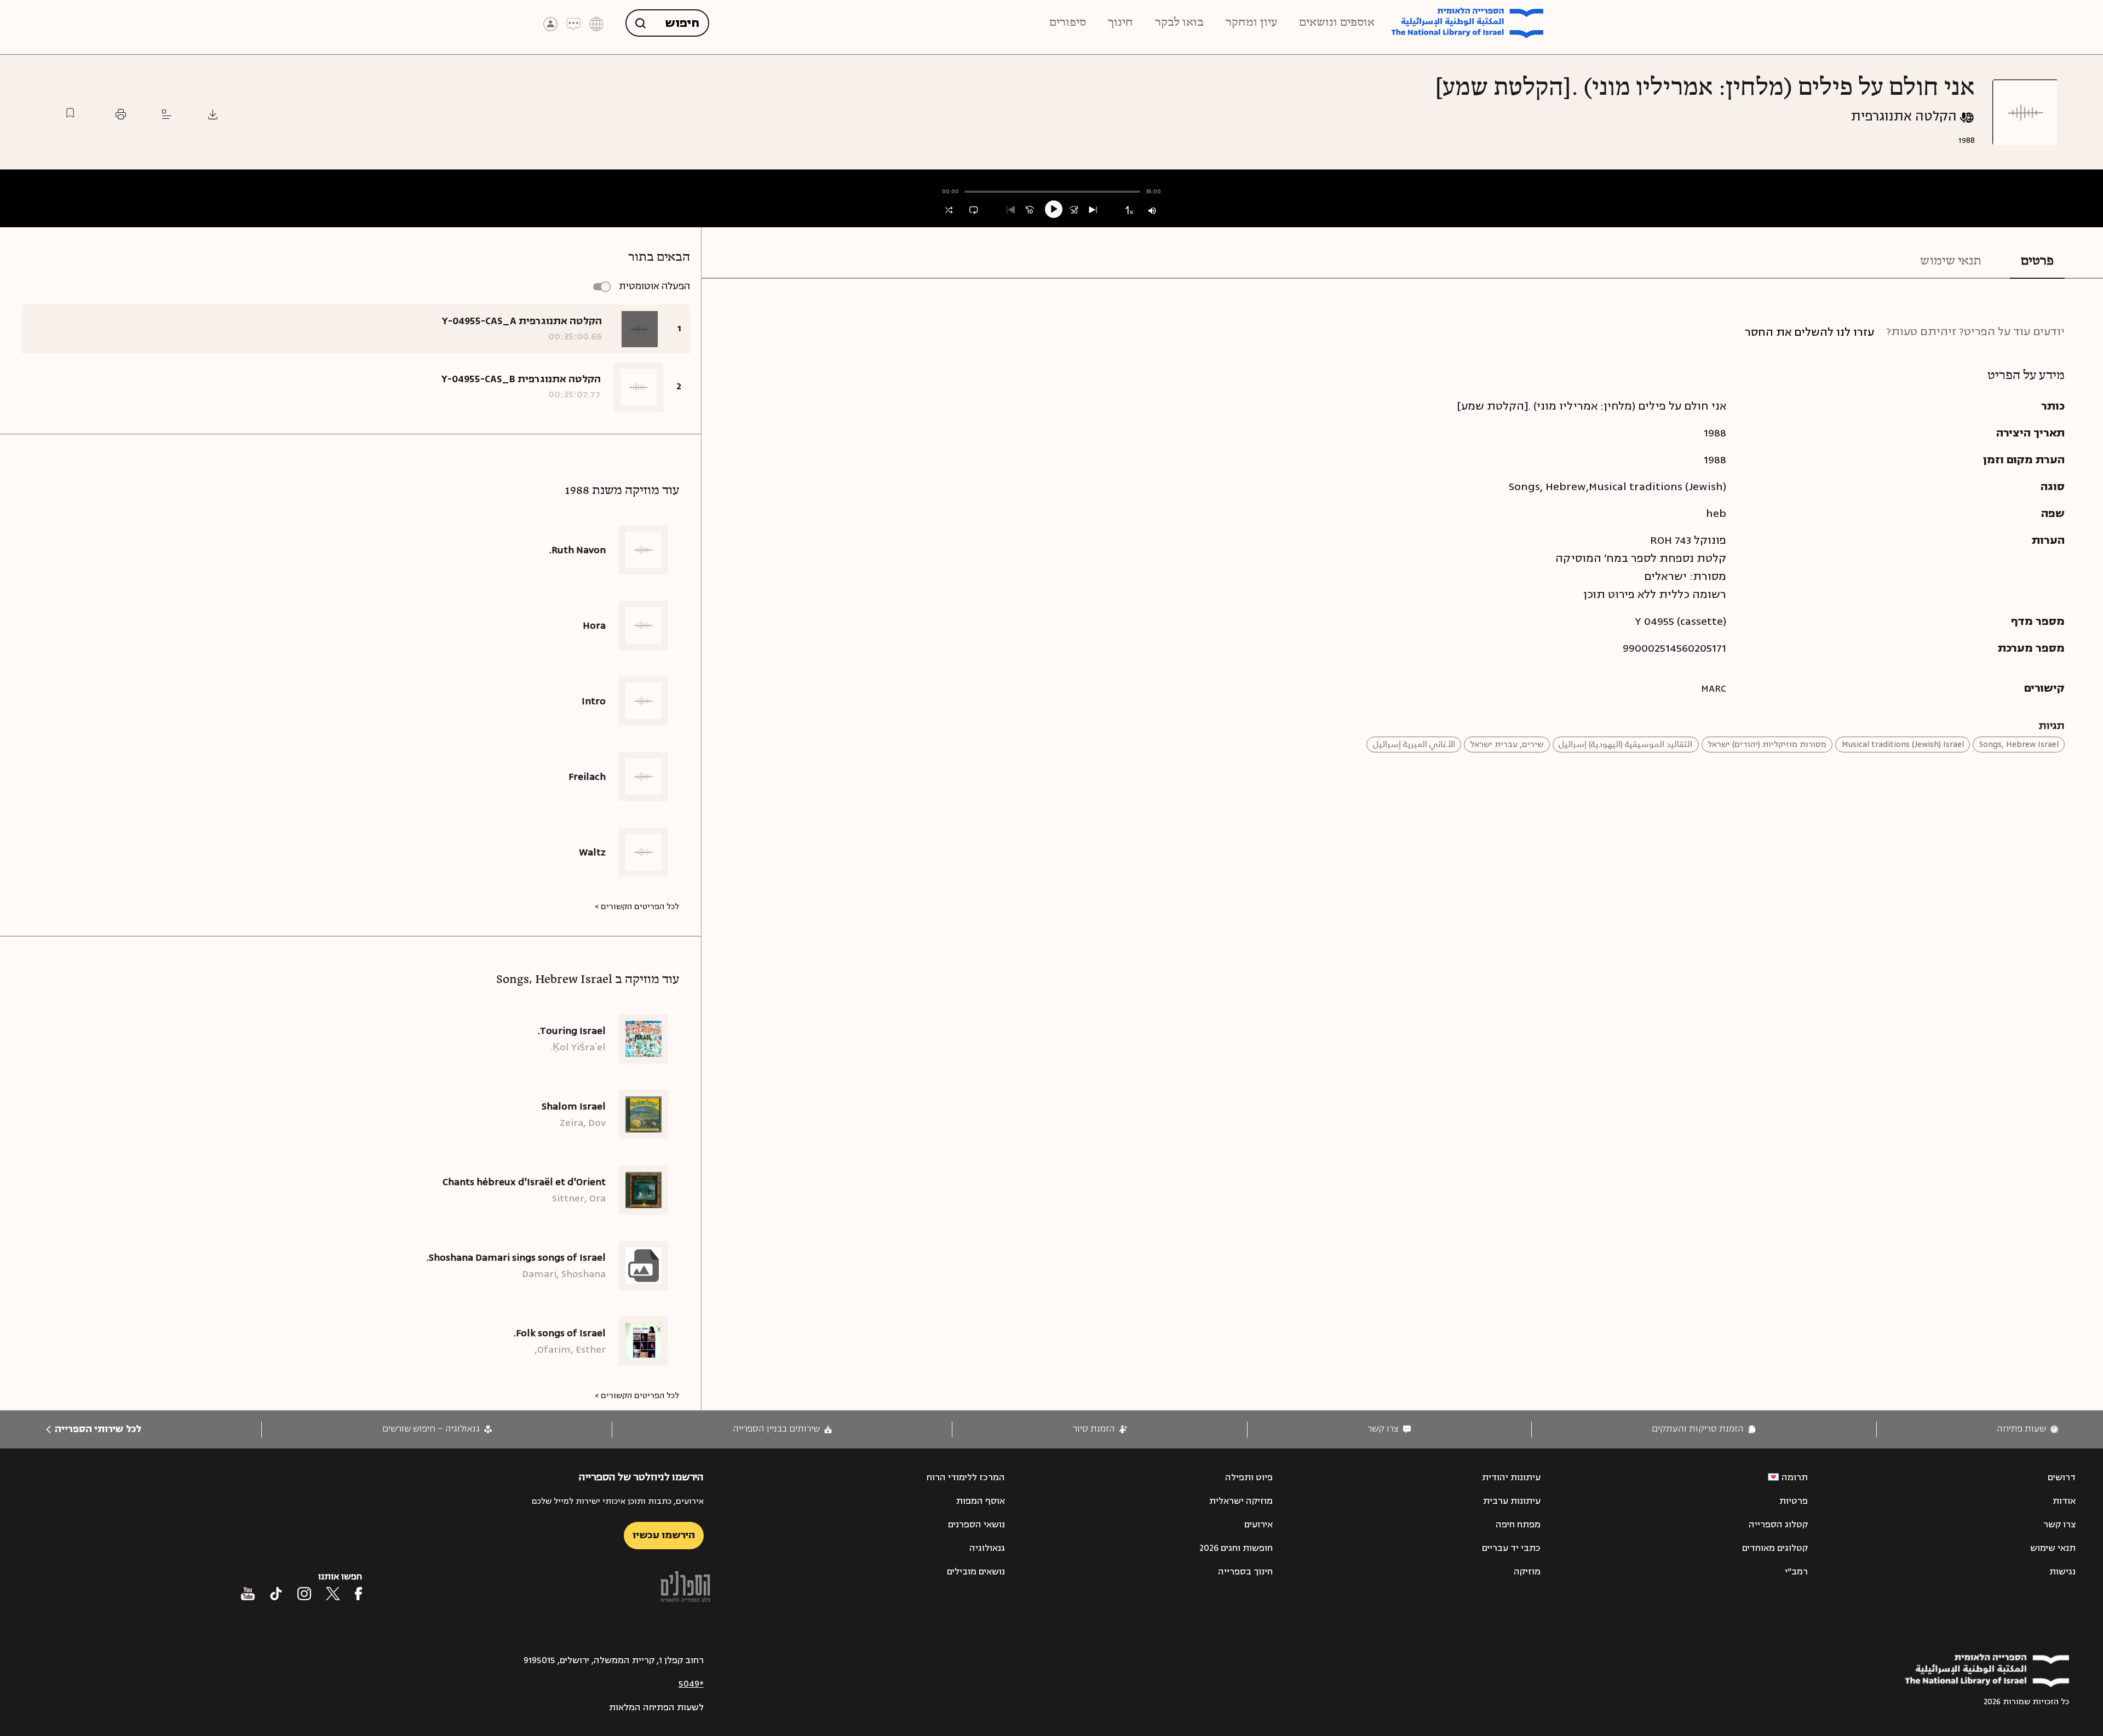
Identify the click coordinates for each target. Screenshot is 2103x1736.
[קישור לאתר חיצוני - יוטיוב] (248, 1594)
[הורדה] (213, 114)
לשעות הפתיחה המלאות (656, 1708)
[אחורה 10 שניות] (1030, 210)
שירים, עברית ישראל (1507, 745)
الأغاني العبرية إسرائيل (1414, 745)
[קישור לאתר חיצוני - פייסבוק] (358, 1594)
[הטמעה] (167, 114)
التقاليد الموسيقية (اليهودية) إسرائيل (1625, 745)
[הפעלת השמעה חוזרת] (973, 210)
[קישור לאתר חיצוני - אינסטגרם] (304, 1594)
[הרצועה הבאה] (1093, 210)
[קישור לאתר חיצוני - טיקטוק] (276, 1594)
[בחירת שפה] (596, 23)
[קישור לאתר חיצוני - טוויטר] (333, 1594)
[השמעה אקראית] (949, 210)
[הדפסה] (121, 114)
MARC (1714, 688)
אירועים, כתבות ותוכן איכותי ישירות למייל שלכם (618, 1501)
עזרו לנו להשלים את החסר (1809, 332)
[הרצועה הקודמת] (1011, 210)
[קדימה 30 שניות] (1074, 210)
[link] (2027, 1429)
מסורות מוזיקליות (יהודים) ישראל (1767, 745)
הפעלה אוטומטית (654, 286)
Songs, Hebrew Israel (2019, 745)
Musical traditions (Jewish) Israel (1903, 745)
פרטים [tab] (2037, 261)
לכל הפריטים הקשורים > (637, 907)
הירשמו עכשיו (664, 1535)
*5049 (691, 1684)
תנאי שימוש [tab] (1951, 261)
